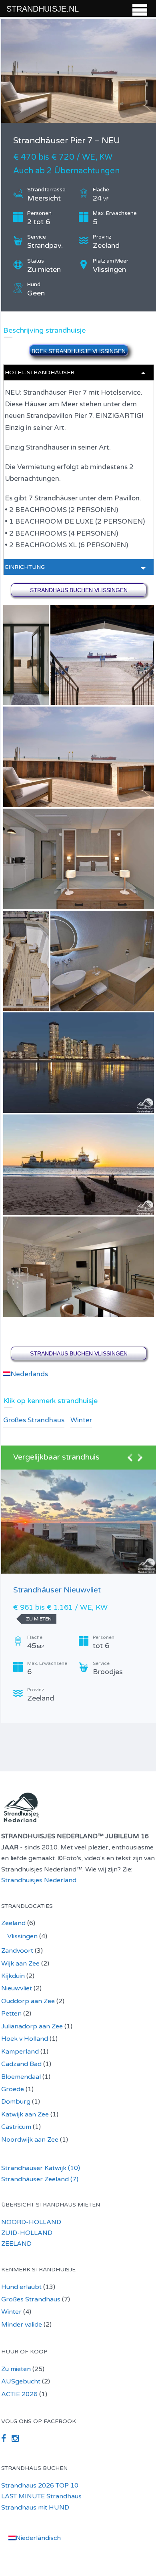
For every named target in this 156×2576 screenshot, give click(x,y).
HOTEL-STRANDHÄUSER (40, 372)
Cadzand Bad (21, 2064)
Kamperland (20, 2052)
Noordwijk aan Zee (30, 2140)
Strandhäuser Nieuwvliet (57, 1590)
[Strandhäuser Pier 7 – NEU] (79, 71)
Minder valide (22, 2325)
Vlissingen (22, 1936)
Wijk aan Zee (20, 1964)
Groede (13, 2089)
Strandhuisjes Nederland (39, 1880)
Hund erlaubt (21, 2287)
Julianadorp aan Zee (32, 2026)
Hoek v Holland (25, 2039)
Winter (81, 1420)
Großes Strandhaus (34, 1420)
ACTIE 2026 (19, 2394)
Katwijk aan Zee (25, 2114)
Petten (11, 2014)
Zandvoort (17, 1951)
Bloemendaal (21, 2077)
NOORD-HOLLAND (31, 2222)
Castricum (16, 2127)
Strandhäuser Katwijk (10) (41, 2168)
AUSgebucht (21, 2381)
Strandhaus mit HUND (35, 2508)
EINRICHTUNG (25, 567)
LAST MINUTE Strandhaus (41, 2496)
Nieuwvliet (17, 1988)
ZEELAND (16, 2244)
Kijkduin (13, 1976)
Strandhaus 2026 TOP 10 (40, 2486)
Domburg (16, 2102)
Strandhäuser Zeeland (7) (40, 2179)
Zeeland (13, 1923)
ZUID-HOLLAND (27, 2233)
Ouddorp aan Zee (28, 2001)
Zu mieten (16, 2369)
